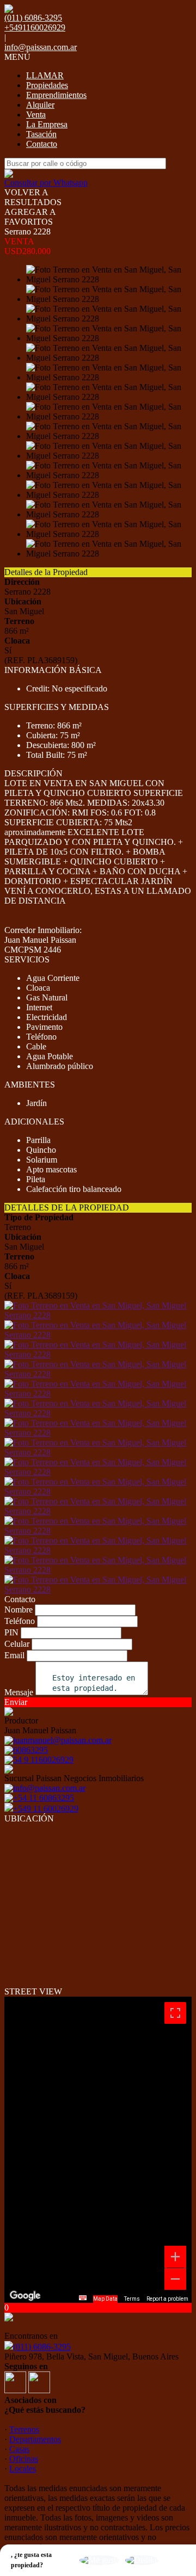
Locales (23, 2469)
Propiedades (47, 85)
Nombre (19, 1610)
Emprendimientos (56, 95)
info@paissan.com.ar (41, 47)
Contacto (42, 144)
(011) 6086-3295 (42, 2347)
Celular (17, 1644)
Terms (132, 2299)
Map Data (105, 2299)
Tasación (41, 134)
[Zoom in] (175, 2257)
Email (14, 1655)
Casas (19, 2449)
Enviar (16, 1702)
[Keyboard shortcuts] (83, 2298)
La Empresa (47, 124)
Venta (36, 115)
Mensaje (19, 1692)
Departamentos (35, 2439)
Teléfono (20, 1621)
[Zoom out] (175, 2279)
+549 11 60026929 (46, 1809)
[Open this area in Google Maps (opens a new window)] (25, 2296)
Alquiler (40, 105)
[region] (98, 2150)
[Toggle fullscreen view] (175, 2013)
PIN (11, 1632)
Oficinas (24, 2459)
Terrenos (24, 2429)
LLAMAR (45, 75)
